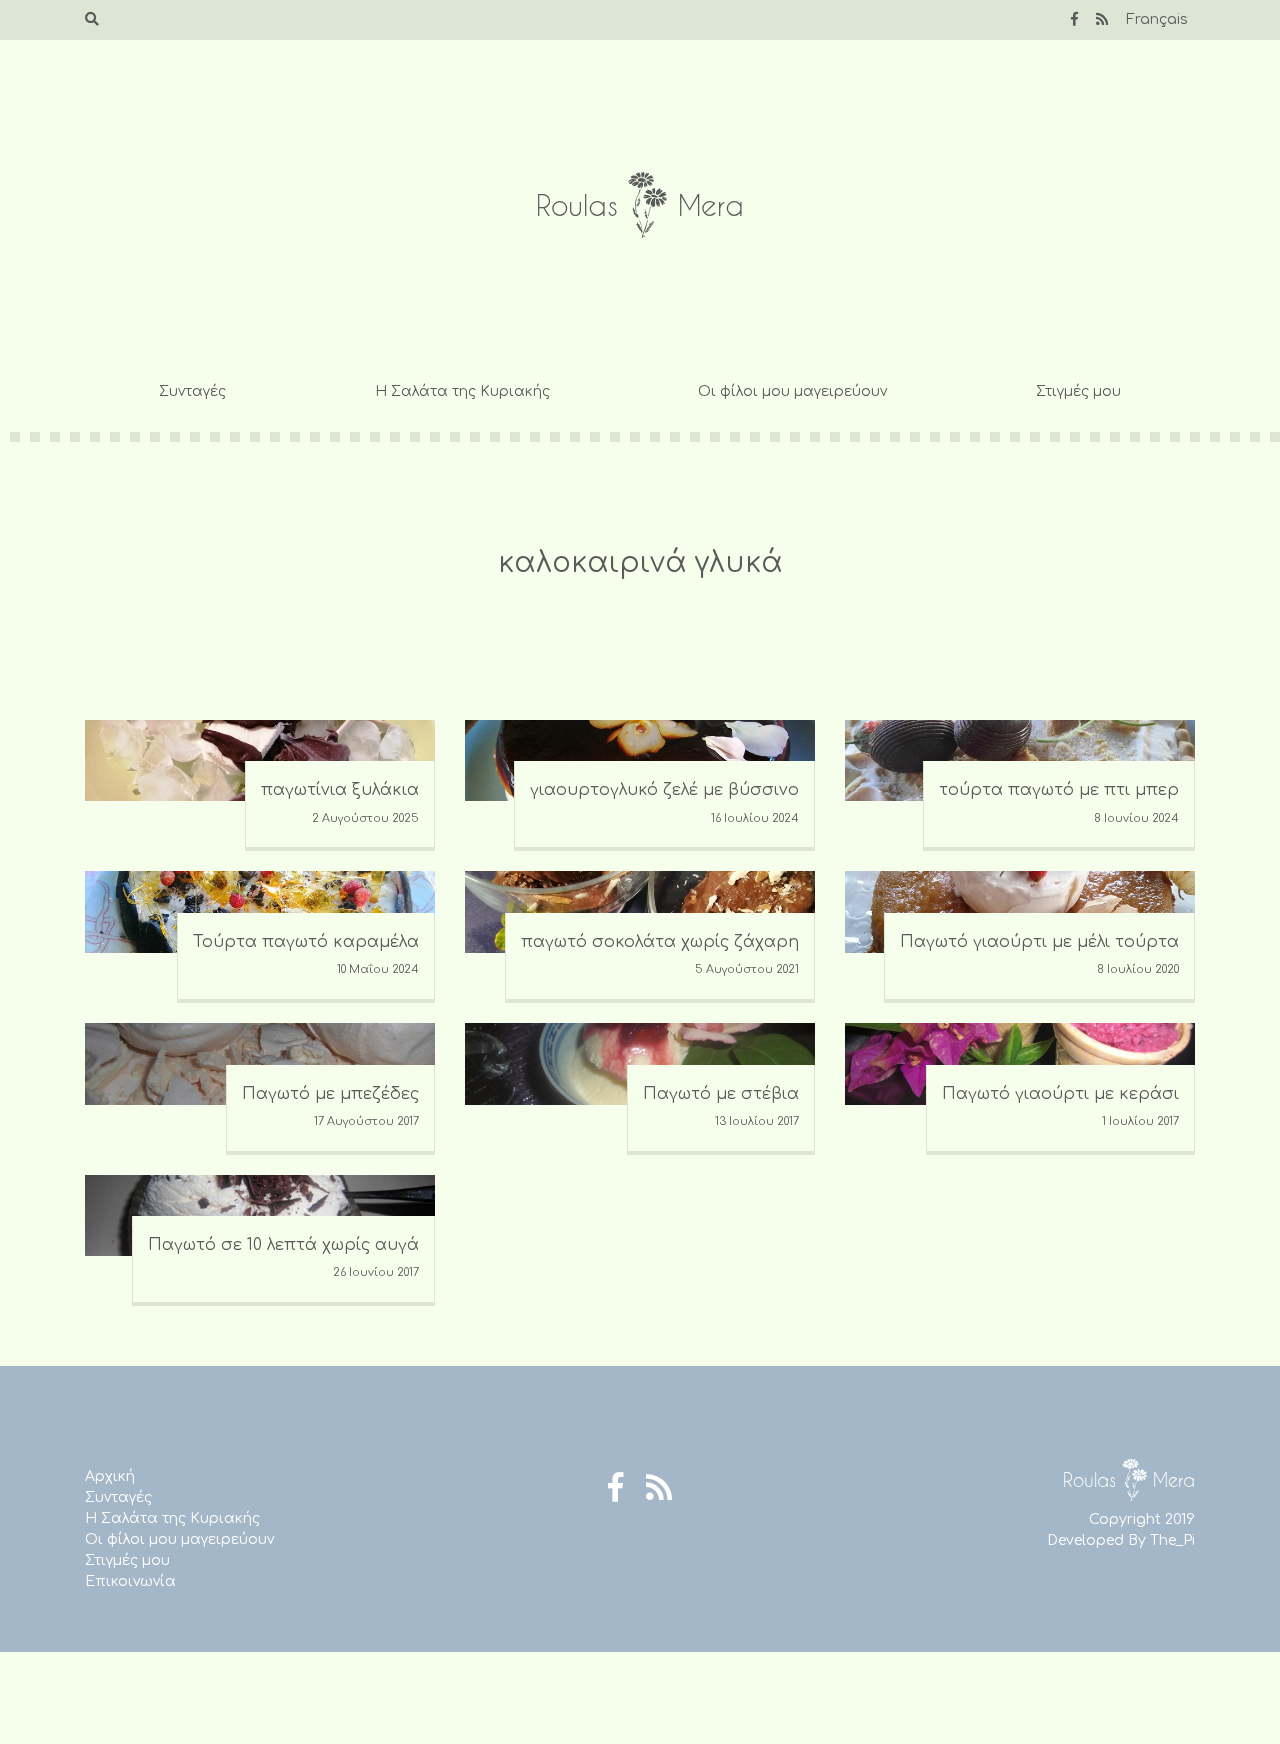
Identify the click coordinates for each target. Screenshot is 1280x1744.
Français (1157, 19)
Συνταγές (192, 391)
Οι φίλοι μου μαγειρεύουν (792, 391)
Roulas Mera (640, 205)
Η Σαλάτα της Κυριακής (462, 391)
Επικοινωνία (130, 1581)
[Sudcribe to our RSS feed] (1102, 19)
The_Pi (1172, 1540)
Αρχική (110, 1476)
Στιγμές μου (1078, 391)
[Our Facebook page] (1074, 19)
